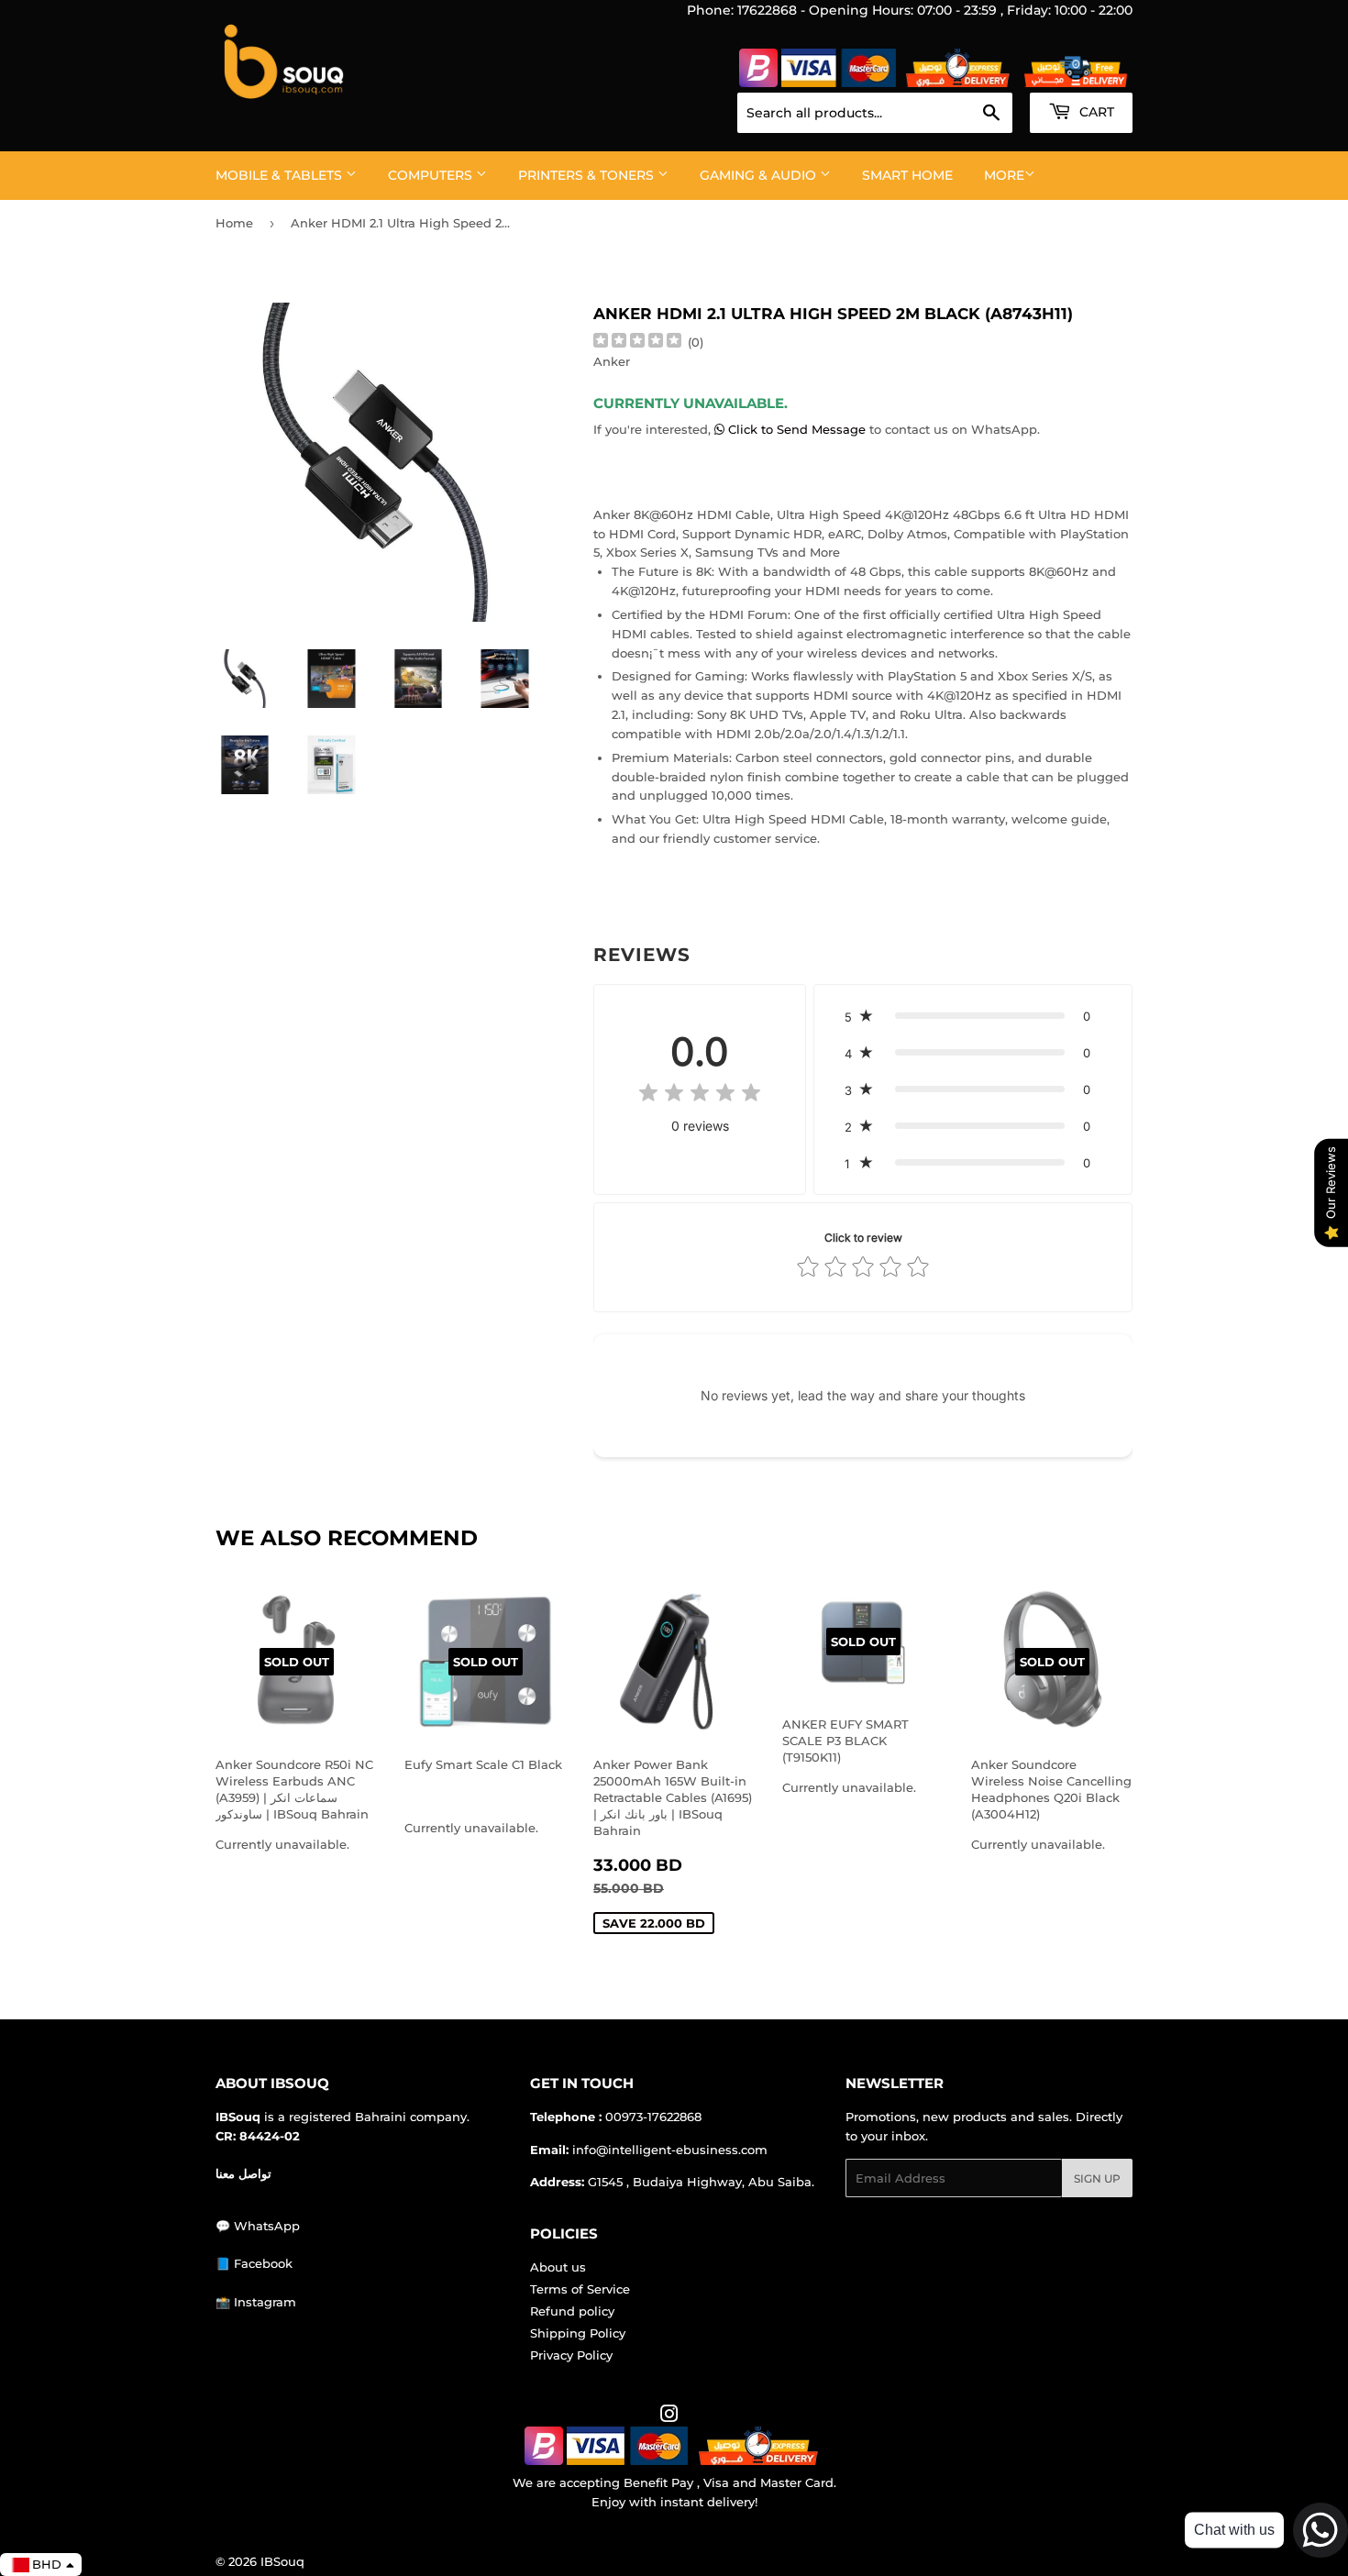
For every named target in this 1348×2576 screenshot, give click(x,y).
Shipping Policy (578, 2333)
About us (558, 2267)
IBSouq (282, 2561)
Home (234, 223)
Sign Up (1097, 2178)
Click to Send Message (797, 429)
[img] (637, 343)
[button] (973, 1016)
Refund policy (572, 2311)
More (1004, 175)
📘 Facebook (254, 2263)
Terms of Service (580, 2289)
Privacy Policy (571, 2355)
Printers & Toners (588, 175)
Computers (432, 175)
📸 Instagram (256, 2302)
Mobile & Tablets (281, 175)
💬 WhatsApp (258, 2226)
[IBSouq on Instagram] (669, 2416)
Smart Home (907, 175)
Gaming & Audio (760, 175)
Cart (1095, 112)
